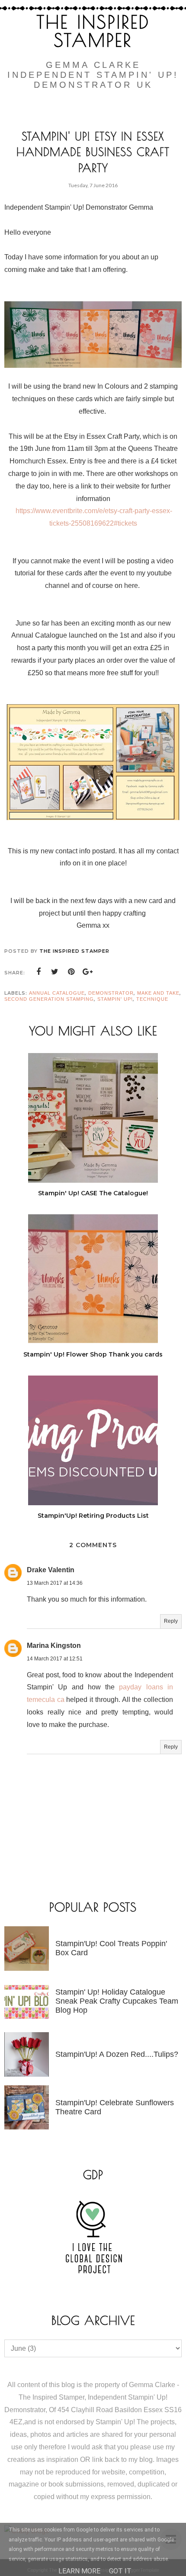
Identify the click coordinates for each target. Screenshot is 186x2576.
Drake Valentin (51, 1570)
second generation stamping (49, 999)
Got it (120, 2571)
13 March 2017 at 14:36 (55, 1583)
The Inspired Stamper (93, 31)
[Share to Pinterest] (71, 972)
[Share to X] (55, 972)
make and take (158, 993)
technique (152, 999)
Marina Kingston (54, 1646)
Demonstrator (111, 993)
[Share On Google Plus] (88, 972)
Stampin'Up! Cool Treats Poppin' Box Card (111, 1948)
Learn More (79, 2571)
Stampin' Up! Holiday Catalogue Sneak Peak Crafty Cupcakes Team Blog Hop (117, 2001)
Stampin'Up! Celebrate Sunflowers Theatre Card (115, 2107)
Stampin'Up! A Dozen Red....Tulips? (117, 2054)
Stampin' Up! (115, 999)
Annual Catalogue (57, 993)
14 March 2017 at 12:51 (55, 1659)
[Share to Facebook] (38, 972)
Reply (171, 1621)
